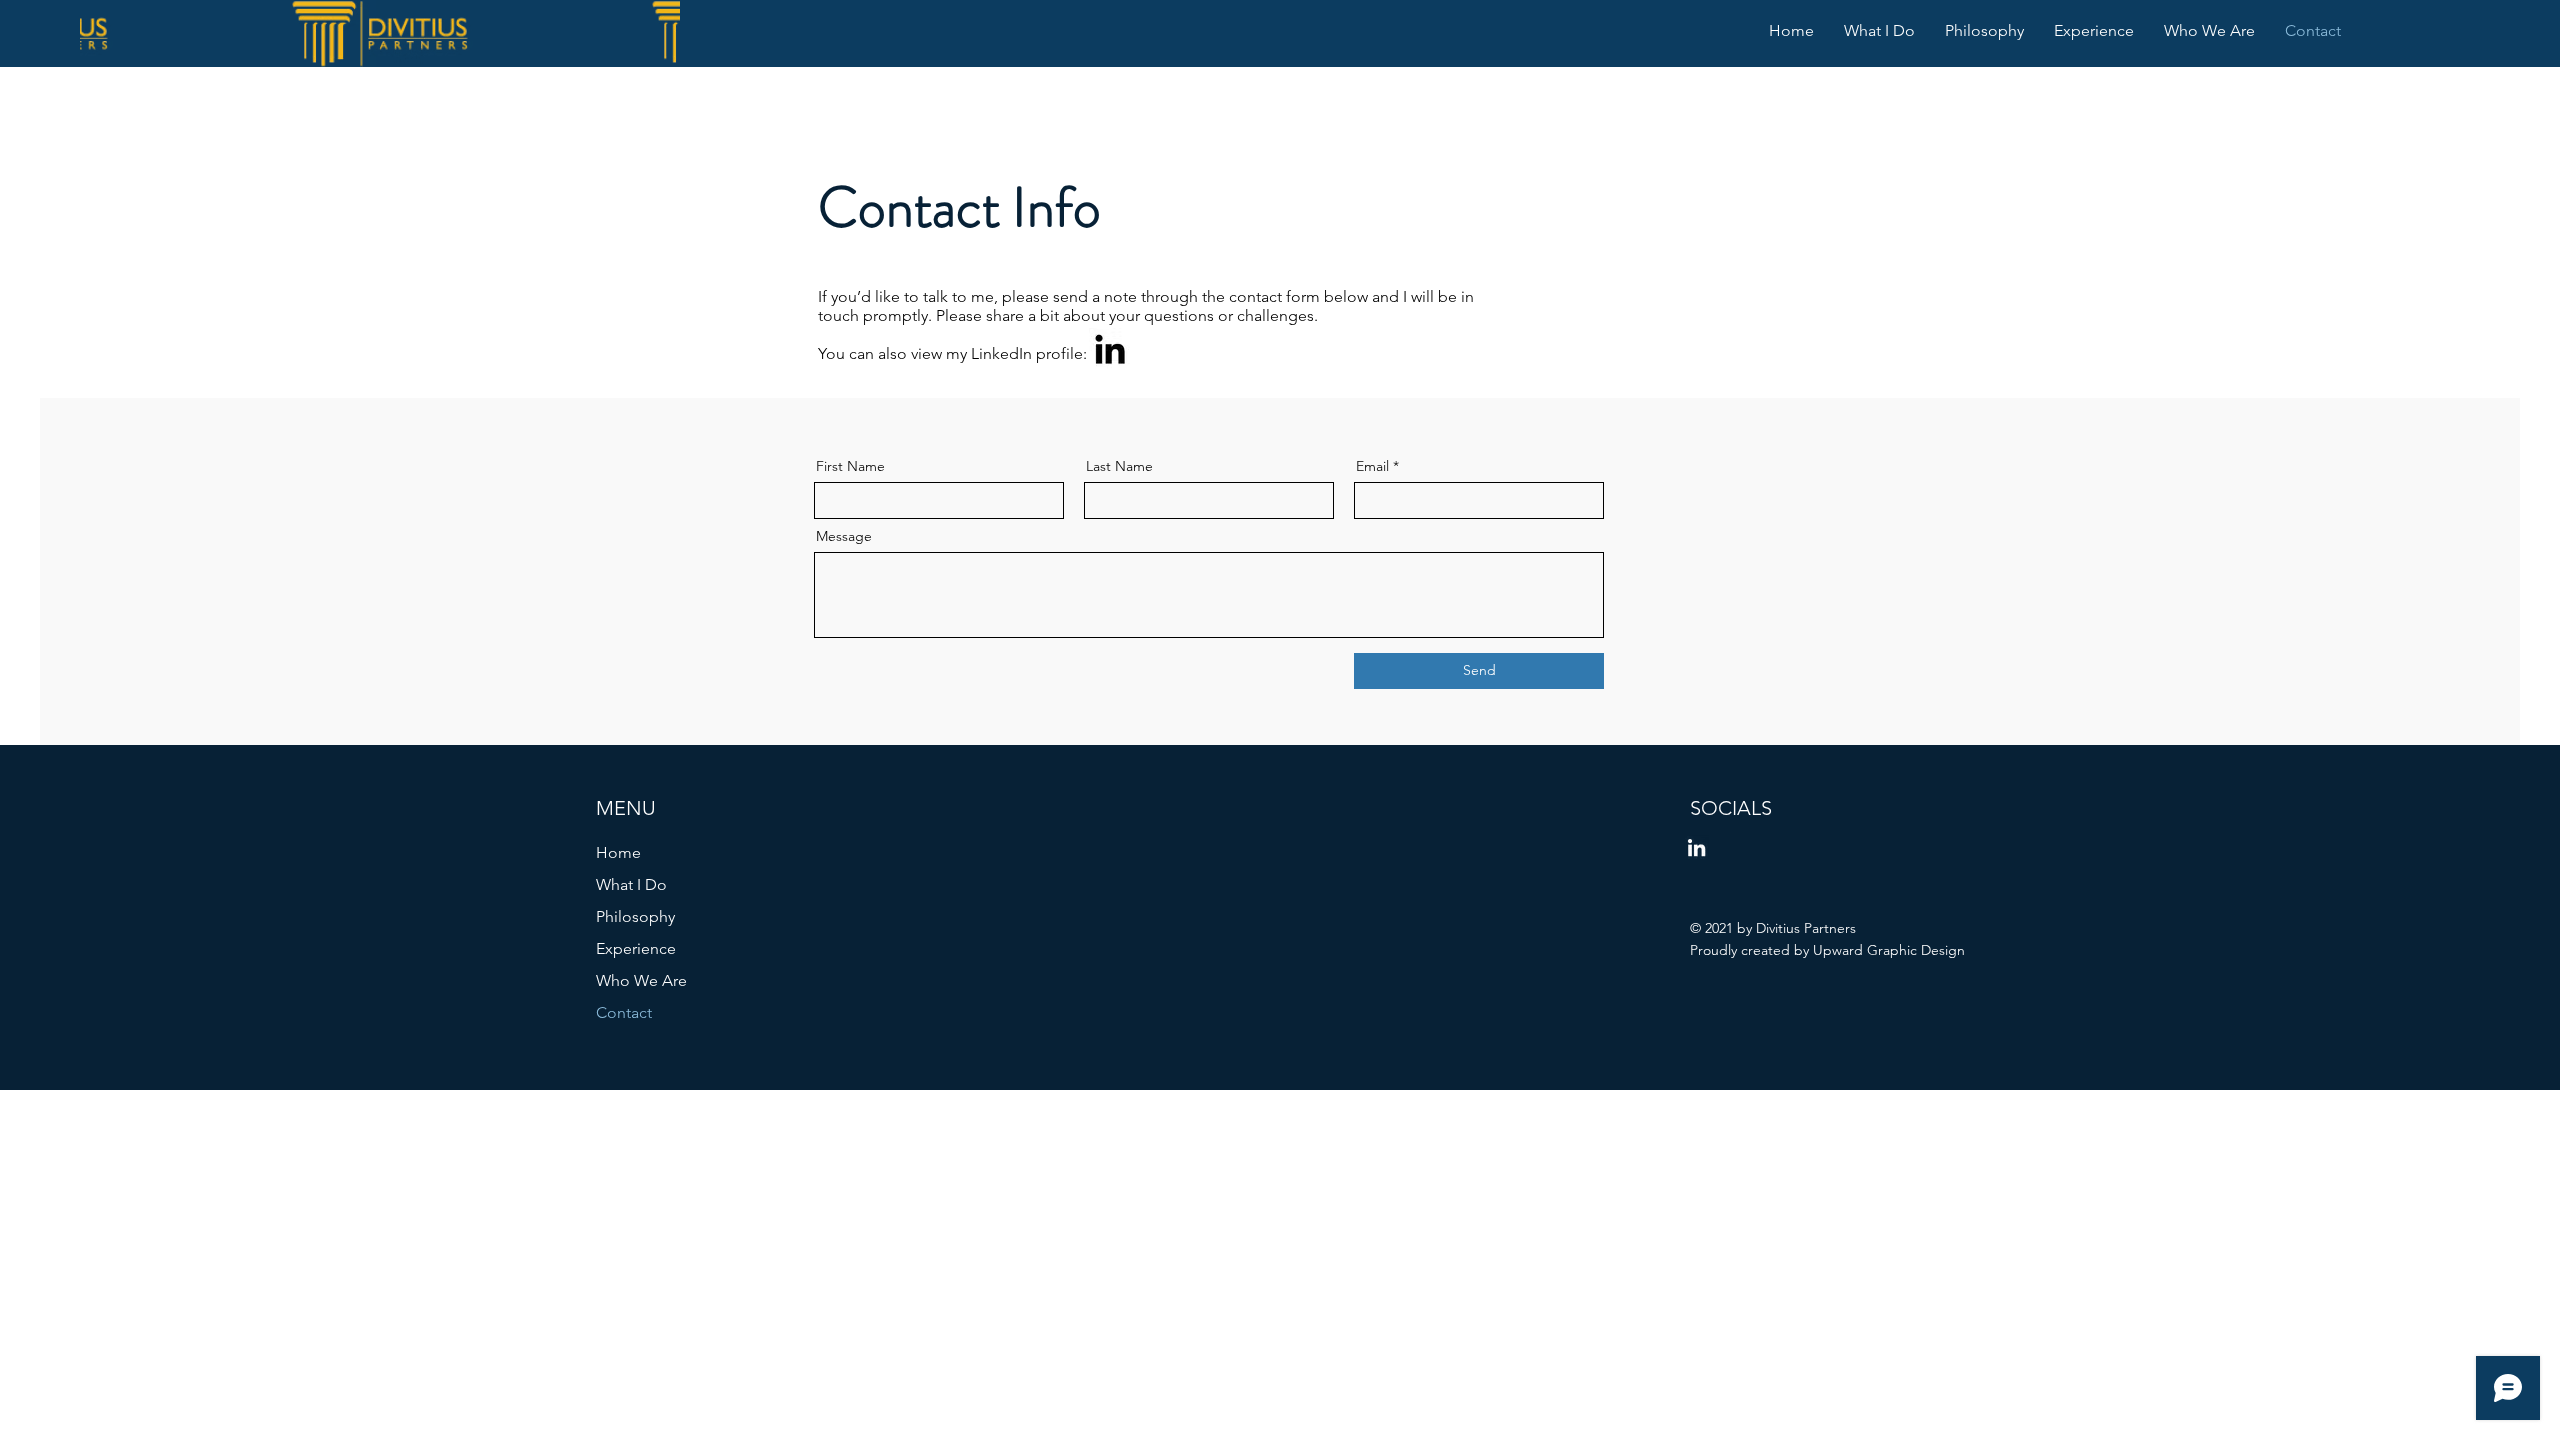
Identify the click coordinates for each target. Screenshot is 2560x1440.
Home (618, 852)
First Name (850, 466)
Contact (624, 1012)
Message (844, 536)
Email (1372, 466)
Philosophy (635, 916)
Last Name (1119, 466)
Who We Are (641, 980)
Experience (636, 948)
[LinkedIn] (1110, 349)
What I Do (631, 884)
